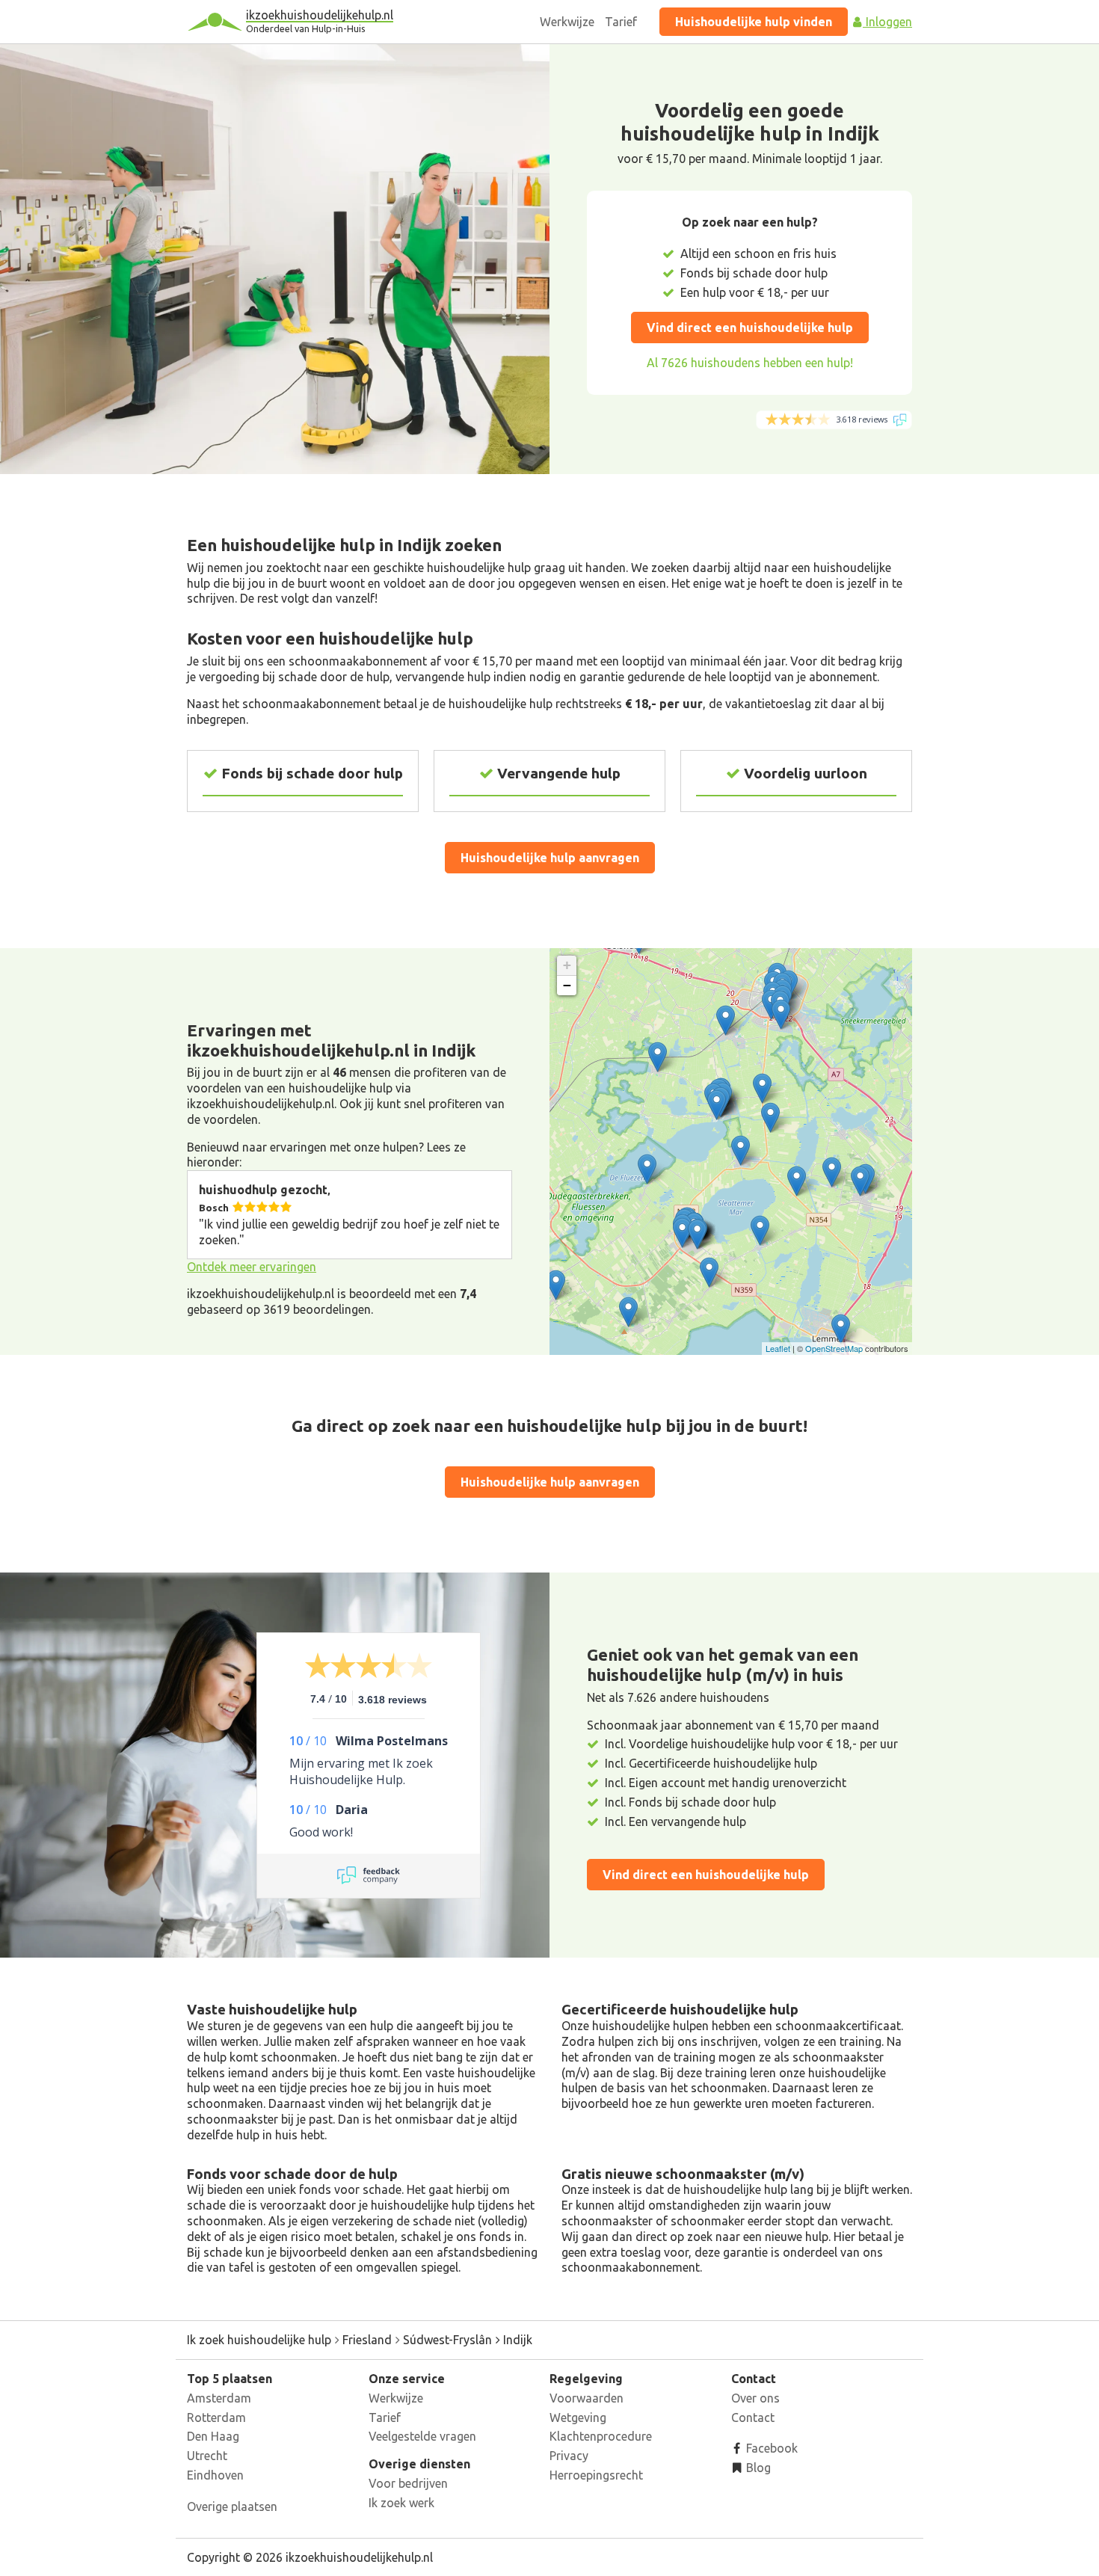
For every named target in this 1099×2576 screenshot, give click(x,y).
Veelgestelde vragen (422, 2436)
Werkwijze (567, 22)
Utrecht (207, 2456)
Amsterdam (219, 2398)
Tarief (621, 22)
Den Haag (213, 2436)
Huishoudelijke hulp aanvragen (550, 858)
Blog (757, 2468)
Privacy (569, 2456)
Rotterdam (216, 2417)
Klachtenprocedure (601, 2436)
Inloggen (887, 22)
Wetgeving (578, 2417)
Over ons (755, 2398)
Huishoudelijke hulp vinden (754, 22)
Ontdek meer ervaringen (252, 1267)
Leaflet (778, 1348)
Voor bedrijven (408, 2483)
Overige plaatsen (232, 2506)
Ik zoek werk (401, 2503)
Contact (753, 2417)
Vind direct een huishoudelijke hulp (750, 328)
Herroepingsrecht (596, 2475)
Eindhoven (215, 2475)
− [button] (567, 985)
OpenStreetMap (834, 1348)
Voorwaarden (587, 2398)
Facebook (770, 2448)
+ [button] (567, 965)
